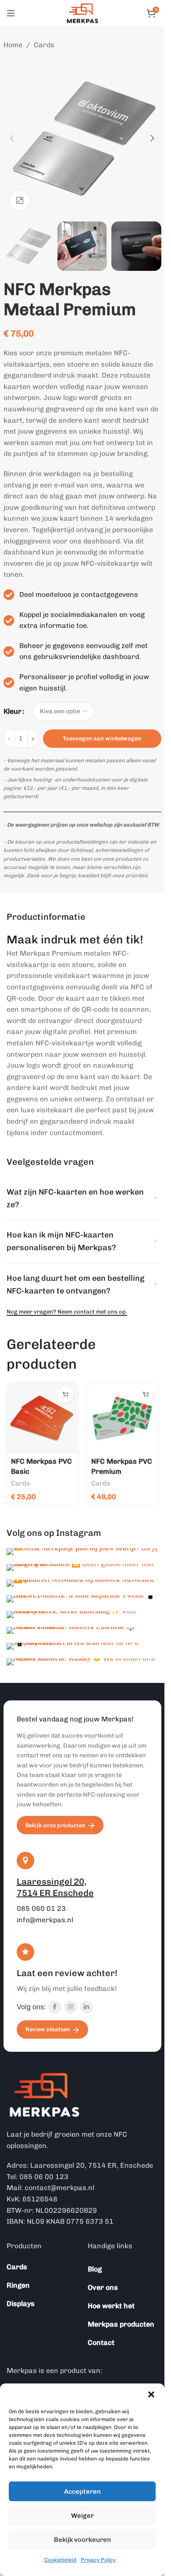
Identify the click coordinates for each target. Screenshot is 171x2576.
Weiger (82, 2516)
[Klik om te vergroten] (20, 201)
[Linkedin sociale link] (86, 2007)
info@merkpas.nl (45, 1920)
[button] (151, 2394)
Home (13, 45)
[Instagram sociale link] (71, 2007)
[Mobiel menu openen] (11, 13)
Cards (44, 45)
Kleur (12, 711)
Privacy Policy (98, 2560)
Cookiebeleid (60, 2560)
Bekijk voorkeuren (82, 2540)
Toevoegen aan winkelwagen (102, 738)
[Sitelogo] (82, 12)
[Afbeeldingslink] (45, 2094)
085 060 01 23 (41, 1908)
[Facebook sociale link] (55, 2007)
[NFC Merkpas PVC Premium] (123, 1418)
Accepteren (82, 2492)
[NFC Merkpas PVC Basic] (42, 1418)
